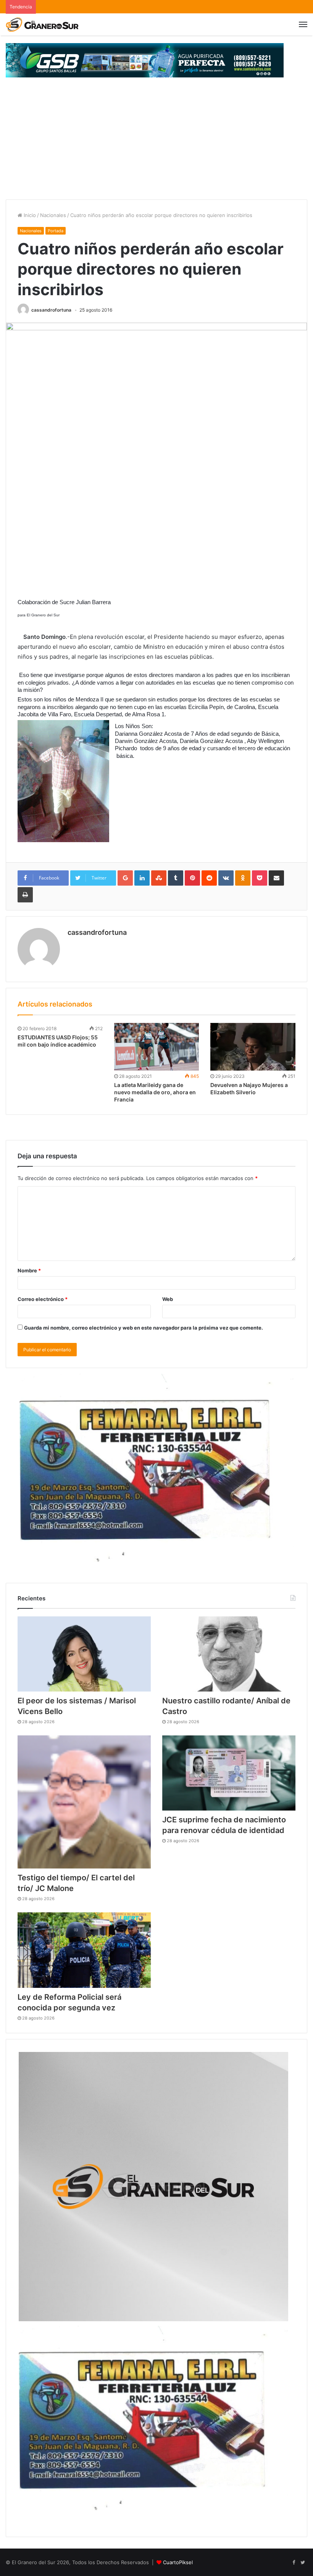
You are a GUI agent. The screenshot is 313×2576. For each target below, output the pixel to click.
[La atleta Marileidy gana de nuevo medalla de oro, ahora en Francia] (157, 1047)
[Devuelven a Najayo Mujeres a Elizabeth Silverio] (253, 1047)
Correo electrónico (43, 1299)
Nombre (29, 1270)
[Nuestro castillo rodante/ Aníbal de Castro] (229, 1654)
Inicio (29, 215)
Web (168, 1299)
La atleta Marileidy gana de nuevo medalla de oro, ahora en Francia (155, 1092)
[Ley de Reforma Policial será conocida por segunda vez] (84, 1950)
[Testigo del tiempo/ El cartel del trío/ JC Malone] (84, 1802)
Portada (56, 231)
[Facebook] (294, 2563)
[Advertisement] (156, 142)
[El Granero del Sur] (42, 24)
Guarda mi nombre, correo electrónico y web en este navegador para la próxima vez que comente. (144, 1328)
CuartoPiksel (178, 2562)
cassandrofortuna (51, 310)
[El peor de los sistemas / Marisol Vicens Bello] (84, 1654)
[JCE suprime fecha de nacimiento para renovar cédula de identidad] (229, 1773)
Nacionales (53, 215)
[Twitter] (303, 2563)
